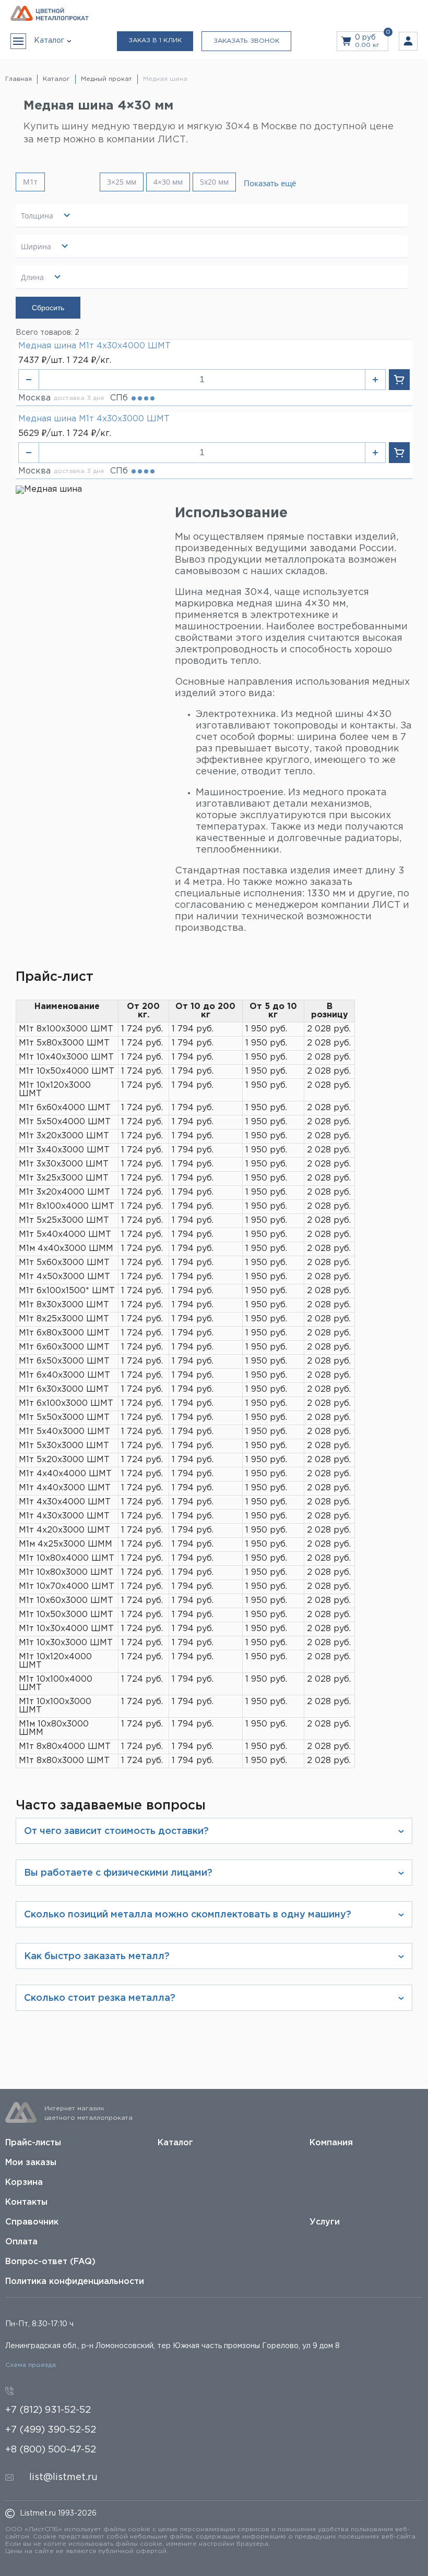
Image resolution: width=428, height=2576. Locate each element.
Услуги (325, 2222)
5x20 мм (214, 182)
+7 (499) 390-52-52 (51, 2430)
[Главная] (50, 14)
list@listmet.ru (63, 2477)
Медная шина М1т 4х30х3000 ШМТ (94, 419)
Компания (331, 2143)
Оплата (21, 2242)
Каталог (175, 2143)
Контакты (26, 2202)
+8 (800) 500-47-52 (51, 2450)
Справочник (32, 2222)
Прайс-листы (33, 2143)
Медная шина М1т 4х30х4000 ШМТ (94, 346)
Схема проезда (31, 2365)
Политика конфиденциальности (75, 2282)
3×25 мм (122, 182)
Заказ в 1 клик (155, 40)
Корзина (24, 2183)
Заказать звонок (246, 41)
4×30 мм (168, 182)
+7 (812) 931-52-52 (48, 2410)
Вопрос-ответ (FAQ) (50, 2262)
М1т (30, 182)
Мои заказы (31, 2163)
